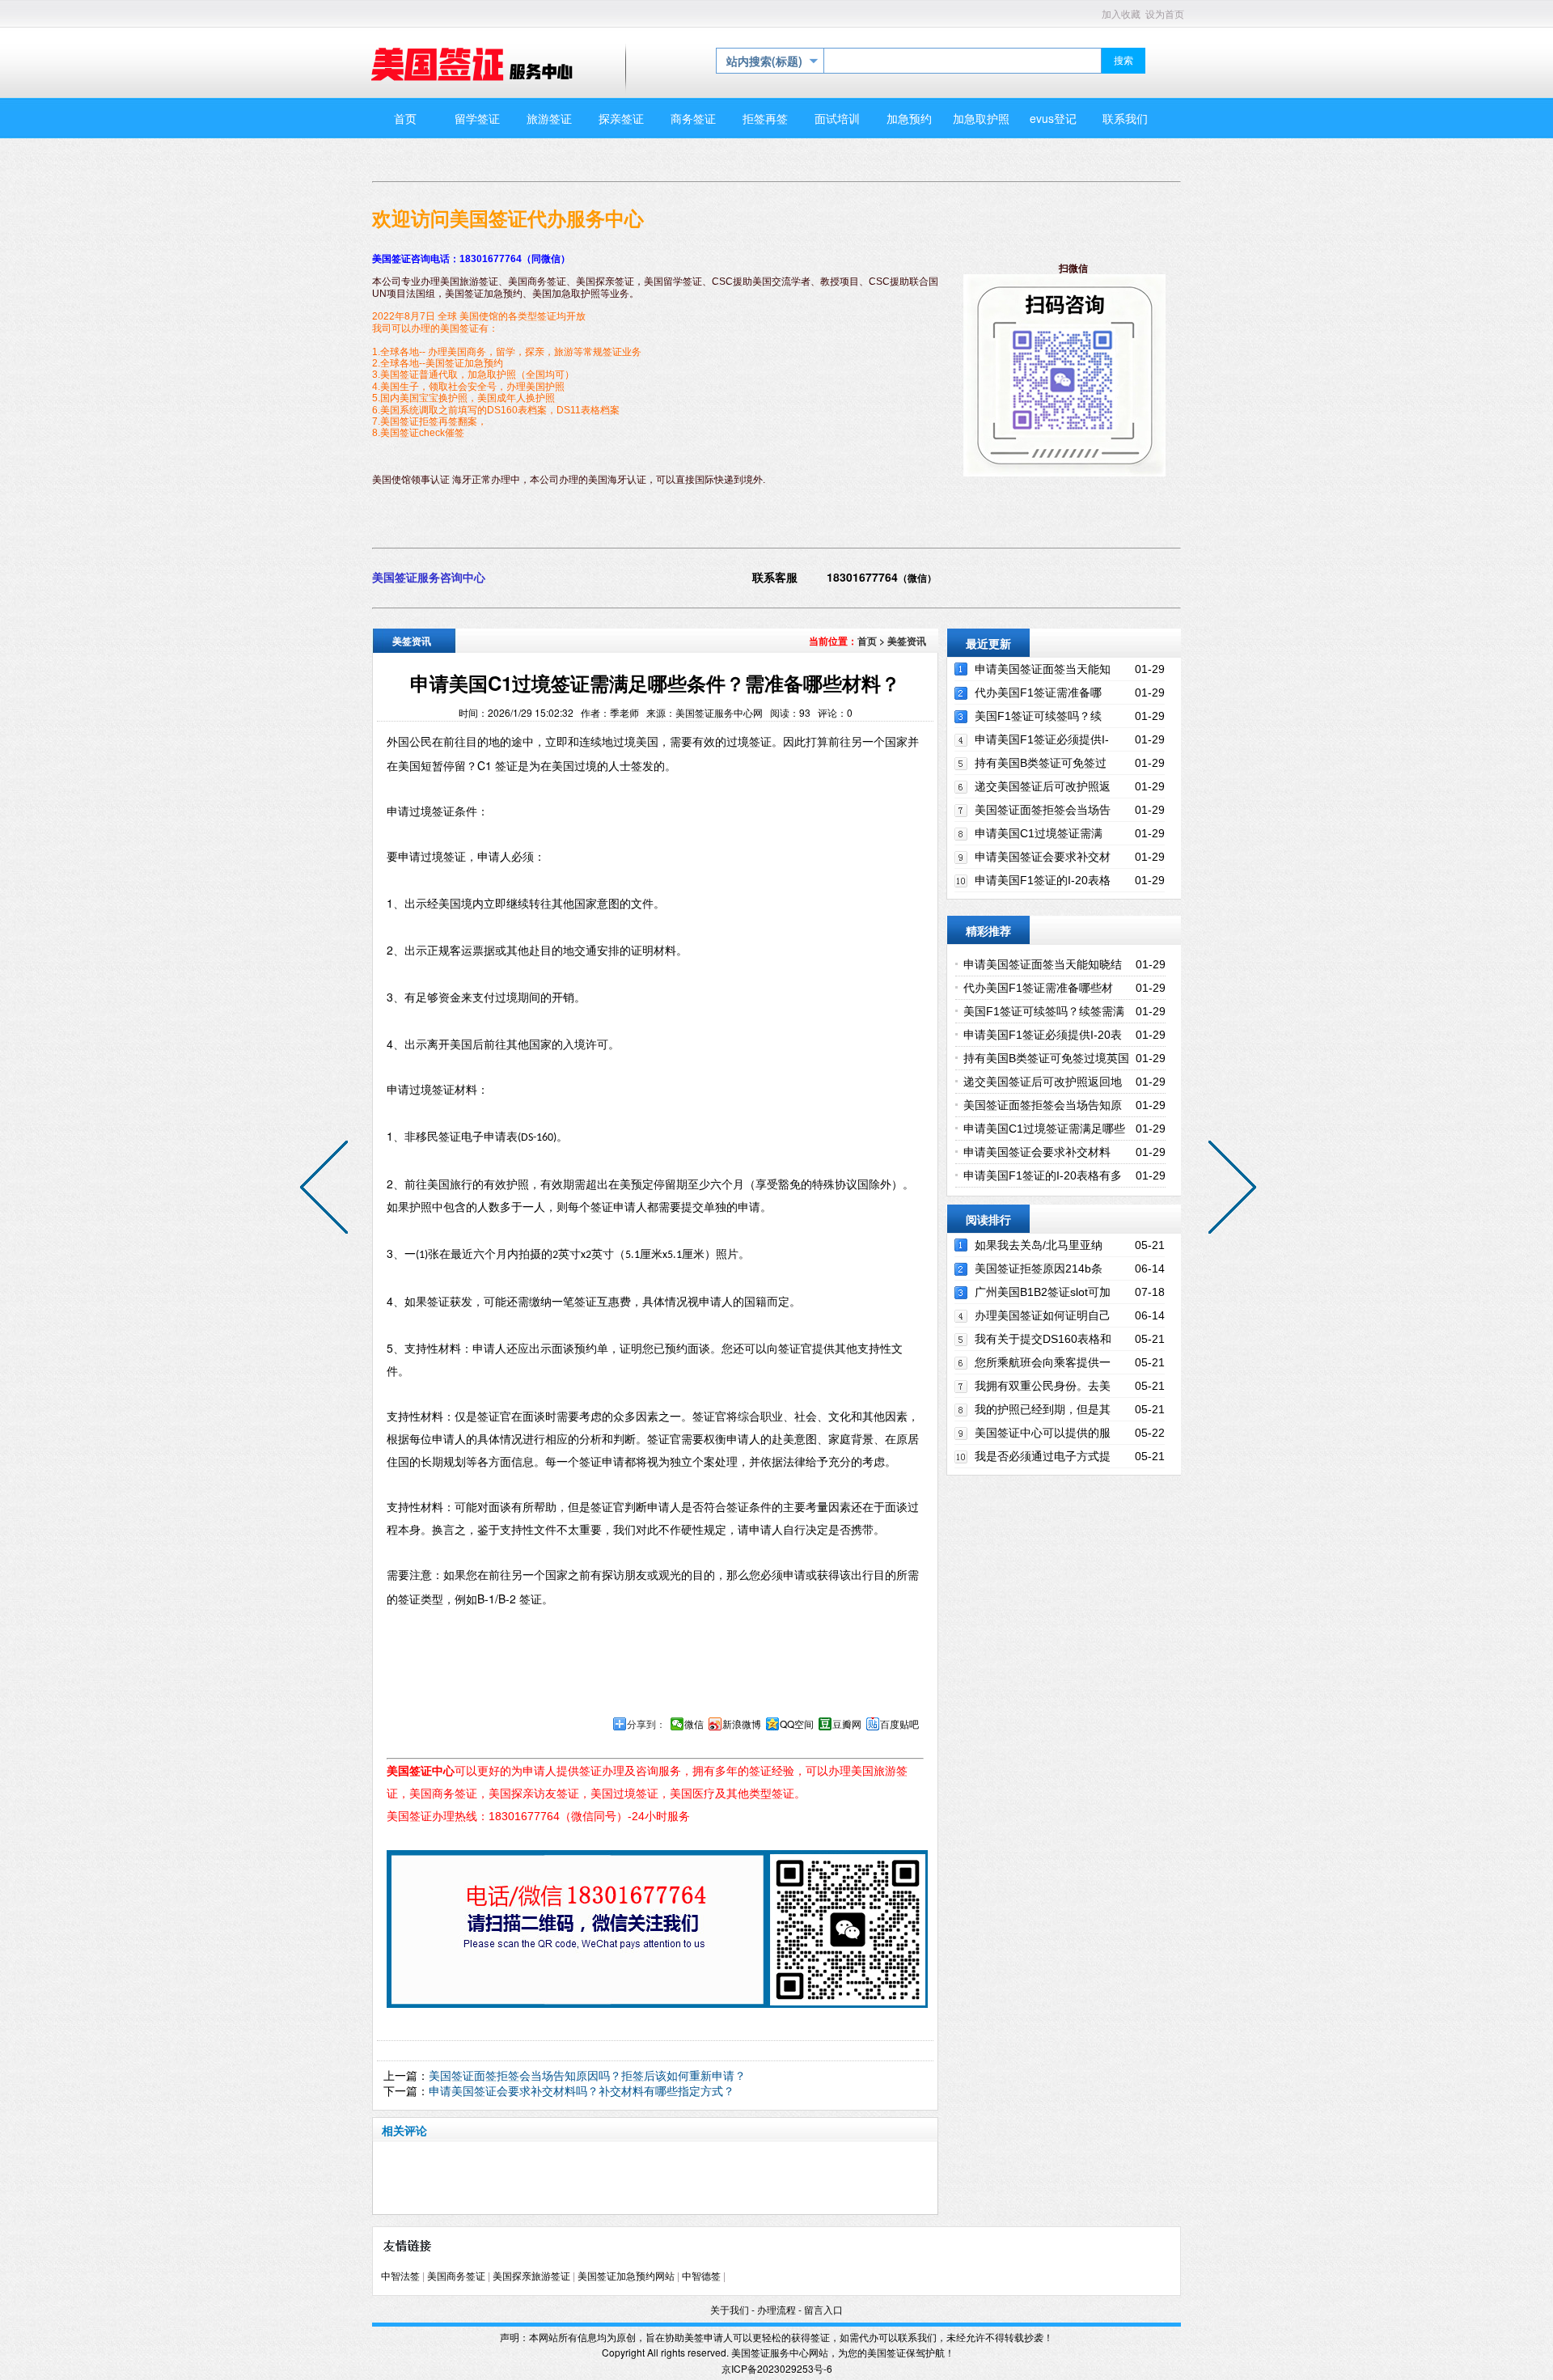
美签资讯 (907, 641)
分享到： (646, 1724)
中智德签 (701, 2276)
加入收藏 (1121, 15)
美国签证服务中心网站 (780, 2352)
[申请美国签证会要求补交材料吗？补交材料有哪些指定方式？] (328, 1190)
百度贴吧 (899, 1724)
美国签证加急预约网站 (626, 2276)
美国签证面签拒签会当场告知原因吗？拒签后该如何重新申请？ (587, 2075)
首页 (867, 641)
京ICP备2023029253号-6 (777, 2368)
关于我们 (730, 2310)
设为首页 (1165, 15)
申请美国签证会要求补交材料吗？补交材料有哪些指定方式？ (582, 2090)
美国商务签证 (456, 2276)
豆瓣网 (847, 1724)
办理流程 (776, 2310)
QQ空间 (797, 1724)
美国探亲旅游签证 (531, 2276)
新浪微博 (742, 1724)
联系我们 (917, 2337)
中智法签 (400, 2276)
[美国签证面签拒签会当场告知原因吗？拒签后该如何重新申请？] (1229, 1190)
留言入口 (823, 2310)
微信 (694, 1724)
